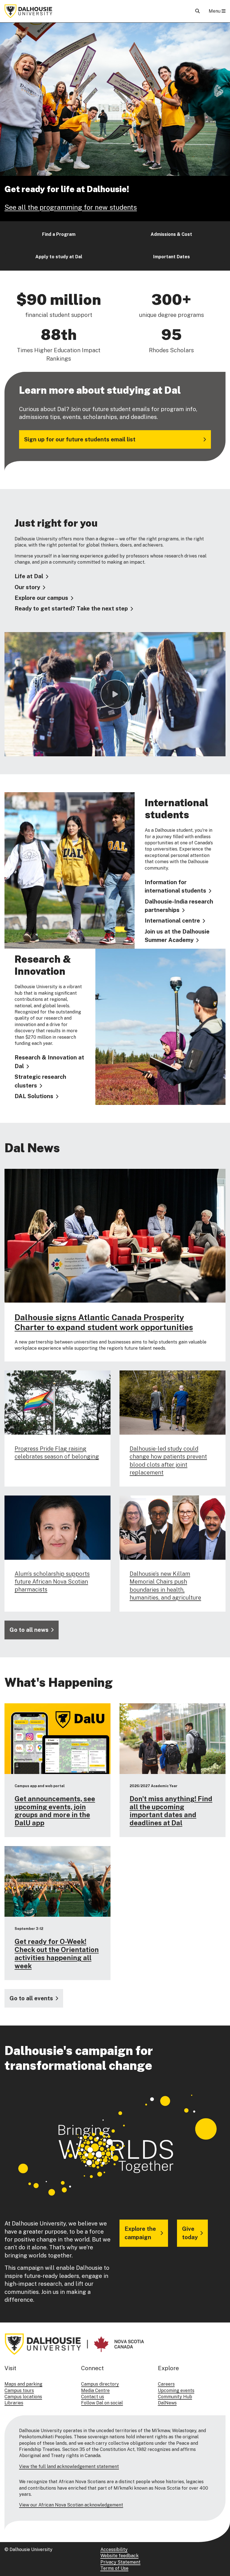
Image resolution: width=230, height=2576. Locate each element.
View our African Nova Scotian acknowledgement (71, 2505)
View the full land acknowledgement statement (69, 2466)
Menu (215, 11)
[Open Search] (197, 11)
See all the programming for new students (71, 207)
